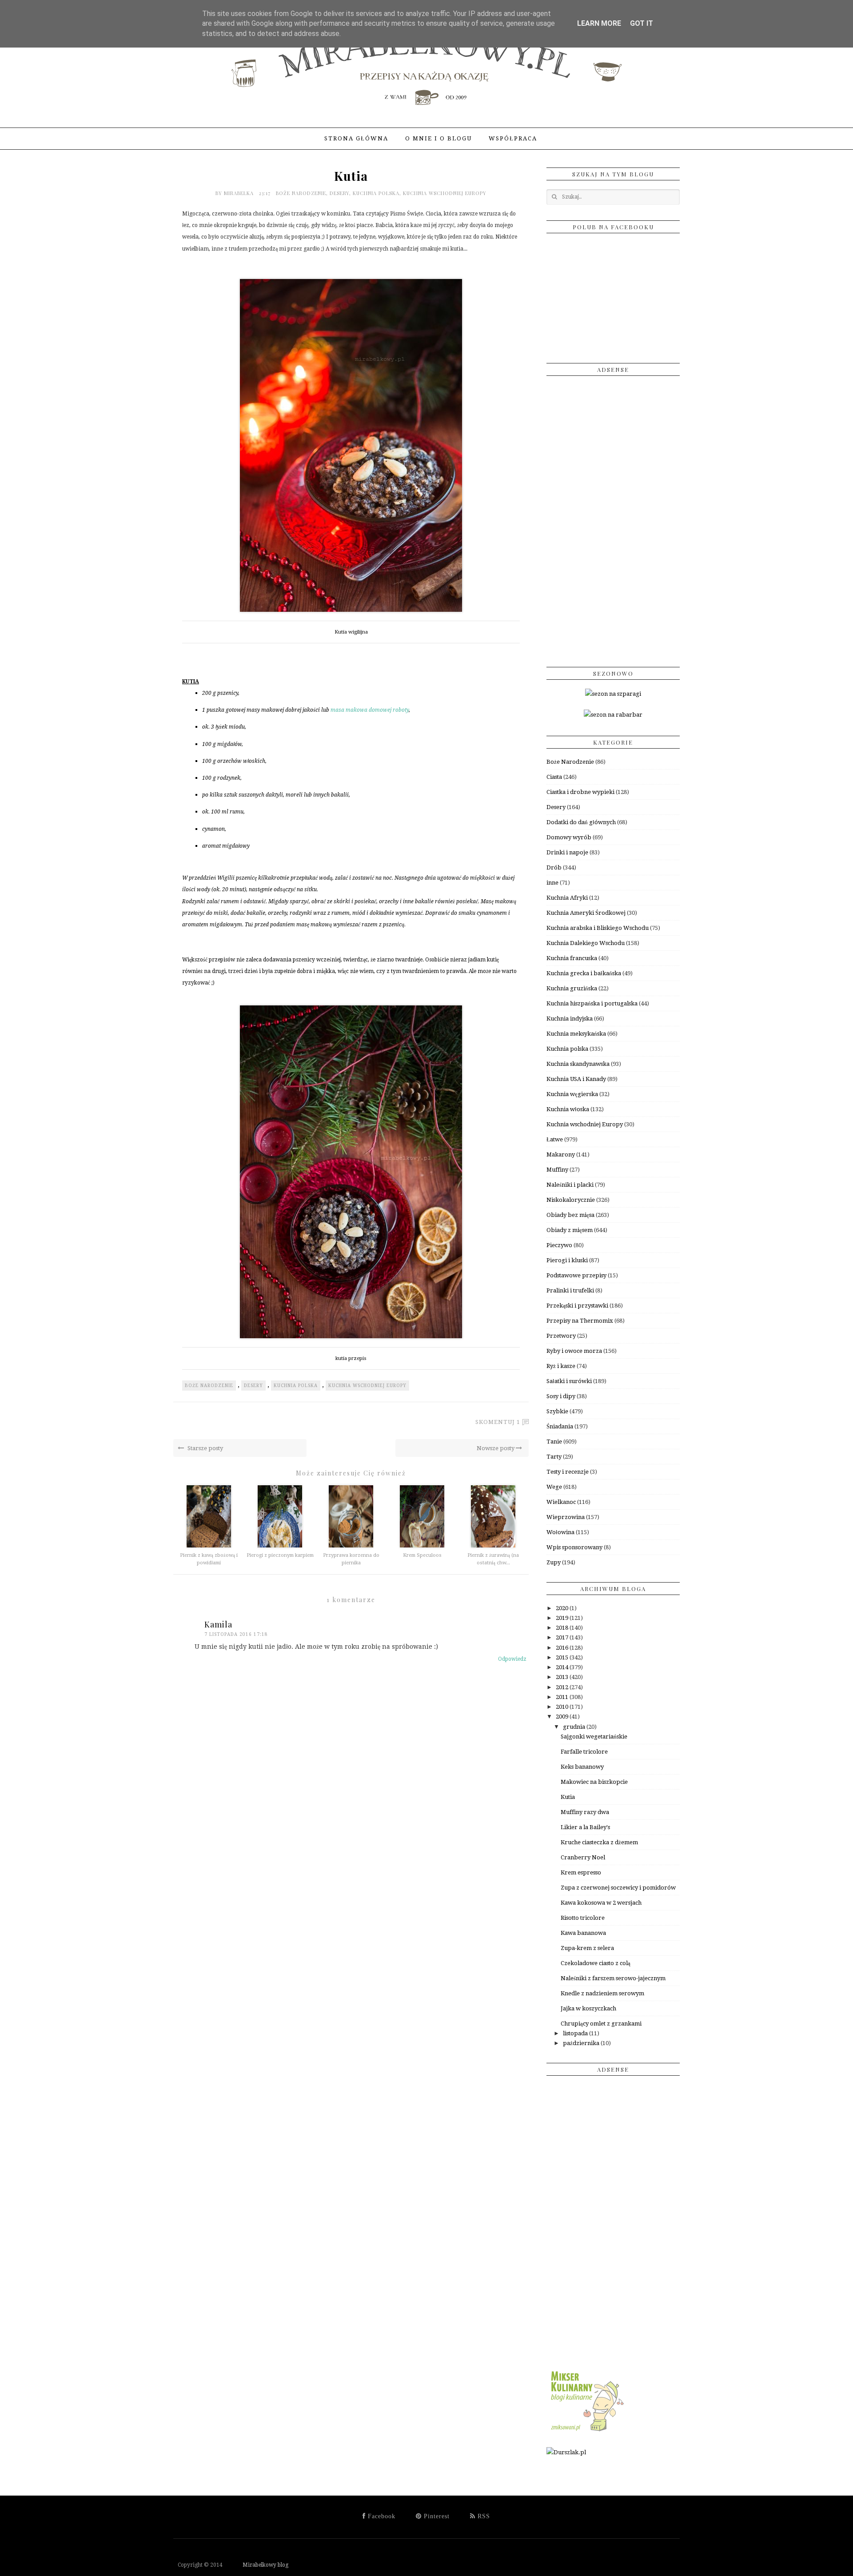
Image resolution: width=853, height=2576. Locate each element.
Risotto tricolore (583, 1918)
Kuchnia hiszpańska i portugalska (592, 1003)
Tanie (554, 1442)
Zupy (554, 1562)
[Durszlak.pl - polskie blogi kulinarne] (566, 2452)
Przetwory (561, 1336)
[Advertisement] (613, 518)
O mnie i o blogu (438, 138)
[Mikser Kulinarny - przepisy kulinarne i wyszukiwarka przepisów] (586, 2431)
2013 (563, 1677)
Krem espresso (581, 1872)
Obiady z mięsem (570, 1230)
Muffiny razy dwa (585, 1812)
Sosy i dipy (561, 1396)
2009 (563, 1717)
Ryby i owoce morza (574, 1351)
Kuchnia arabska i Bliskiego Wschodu (598, 928)
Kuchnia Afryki (567, 898)
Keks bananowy (582, 1767)
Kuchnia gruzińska (572, 988)
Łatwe (555, 1139)
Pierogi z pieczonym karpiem (280, 1555)
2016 (563, 1648)
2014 (563, 1667)
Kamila (218, 1624)
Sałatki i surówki (569, 1381)
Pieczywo (559, 1245)
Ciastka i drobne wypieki (580, 792)
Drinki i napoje (567, 852)
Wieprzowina (566, 1517)
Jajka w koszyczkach (588, 2008)
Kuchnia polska (376, 193)
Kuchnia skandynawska (578, 1064)
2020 (563, 1608)
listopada (576, 2033)
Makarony (561, 1154)
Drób (554, 867)
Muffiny (557, 1170)
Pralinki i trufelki (570, 1290)
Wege (554, 1487)
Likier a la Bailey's (585, 1827)
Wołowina (560, 1532)
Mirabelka (240, 193)
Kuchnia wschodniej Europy (445, 193)
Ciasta (554, 777)
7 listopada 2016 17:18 (236, 1634)
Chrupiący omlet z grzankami (601, 2024)
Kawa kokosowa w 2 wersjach (601, 1903)
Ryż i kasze (561, 1366)
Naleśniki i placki (570, 1185)
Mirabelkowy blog (256, 2565)
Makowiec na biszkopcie (594, 1782)
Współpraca (513, 138)
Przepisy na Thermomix (580, 1321)
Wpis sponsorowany (574, 1547)
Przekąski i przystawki (577, 1306)
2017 (563, 1637)
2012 (563, 1687)
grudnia (575, 1727)
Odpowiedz (512, 1659)
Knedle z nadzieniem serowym (602, 1993)
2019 (563, 1618)
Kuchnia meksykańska (576, 1034)
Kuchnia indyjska (570, 1019)
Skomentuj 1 (498, 1422)
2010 (563, 1707)
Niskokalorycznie (571, 1200)
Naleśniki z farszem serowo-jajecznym (613, 1978)
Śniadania (560, 1426)
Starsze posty (205, 1448)
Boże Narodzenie (301, 193)
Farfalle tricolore (584, 1752)
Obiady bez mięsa (570, 1215)
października (582, 2043)
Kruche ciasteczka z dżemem (599, 1842)
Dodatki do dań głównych (581, 822)
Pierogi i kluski (567, 1260)
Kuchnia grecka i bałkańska (584, 973)
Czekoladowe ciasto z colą (596, 1963)
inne (552, 883)
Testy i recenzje (568, 1472)
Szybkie (557, 1411)
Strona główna (356, 138)
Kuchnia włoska (568, 1109)
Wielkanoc (561, 1502)
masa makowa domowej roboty (370, 710)
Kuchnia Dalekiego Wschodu (586, 943)
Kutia (568, 1797)
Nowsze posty (496, 1448)
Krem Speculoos (422, 1555)
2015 (563, 1657)
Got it (642, 23)
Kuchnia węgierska (572, 1094)
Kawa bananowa (583, 1933)
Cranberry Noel (583, 1857)
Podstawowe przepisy (576, 1275)
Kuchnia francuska (572, 958)
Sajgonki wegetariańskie (594, 1737)
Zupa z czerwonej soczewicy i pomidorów (618, 1888)
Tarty (554, 1457)
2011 (563, 1697)
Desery (339, 193)
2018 (563, 1628)
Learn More (599, 23)
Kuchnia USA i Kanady (576, 1079)
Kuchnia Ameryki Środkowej (586, 913)
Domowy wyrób (569, 837)
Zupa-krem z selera (587, 1948)
